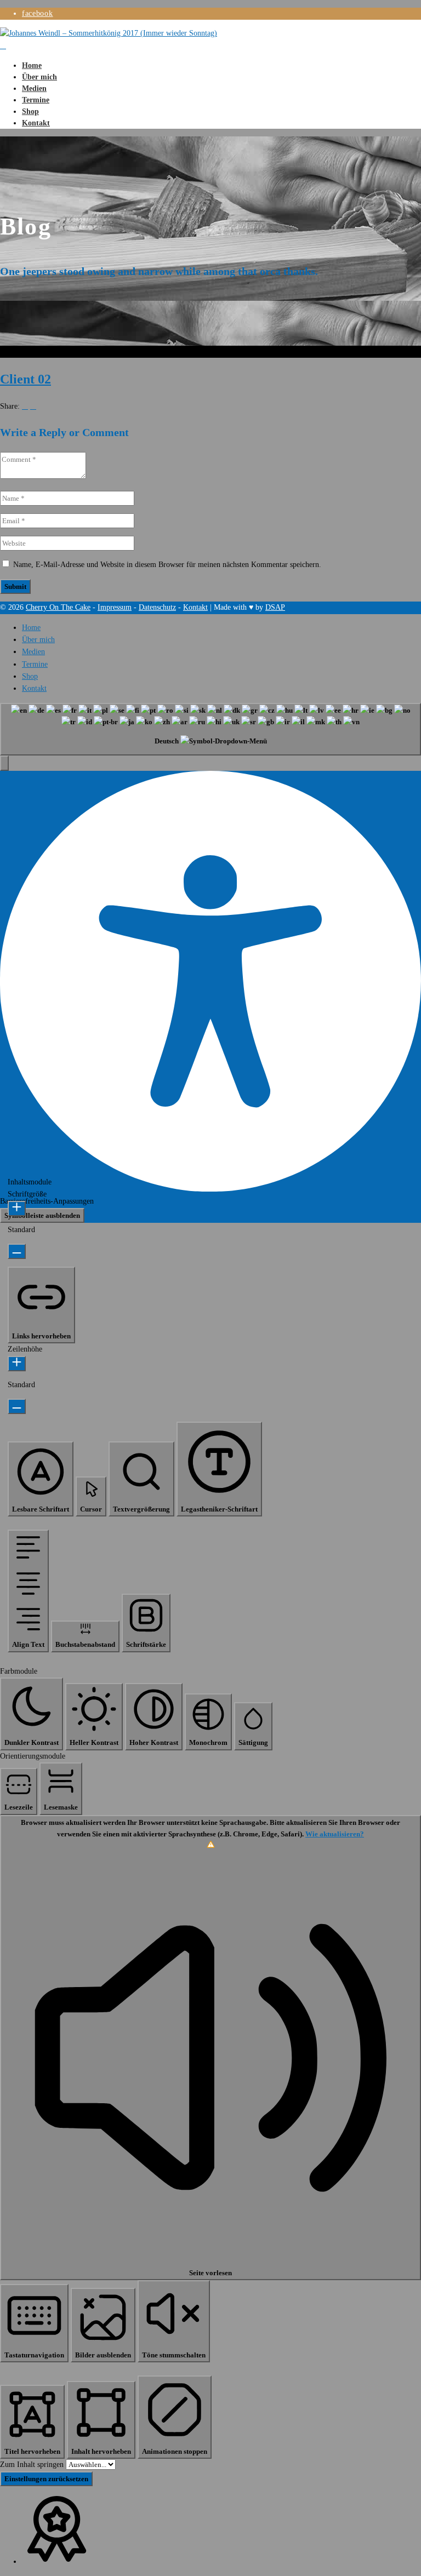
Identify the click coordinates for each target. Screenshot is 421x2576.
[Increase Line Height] (17, 1364)
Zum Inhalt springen (33, 2465)
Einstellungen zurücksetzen (46, 2479)
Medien (34, 88)
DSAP (275, 607)
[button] (4, 763)
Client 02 (25, 379)
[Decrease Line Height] (17, 1406)
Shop (30, 111)
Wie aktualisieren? (335, 1834)
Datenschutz (157, 607)
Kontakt (36, 123)
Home (32, 65)
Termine (36, 100)
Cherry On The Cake (58, 607)
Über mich (39, 77)
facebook (38, 13)
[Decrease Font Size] (17, 1251)
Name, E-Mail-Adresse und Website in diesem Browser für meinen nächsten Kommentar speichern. (167, 565)
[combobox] (210, 729)
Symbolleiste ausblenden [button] (42, 1215)
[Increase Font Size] (17, 1209)
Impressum (115, 607)
